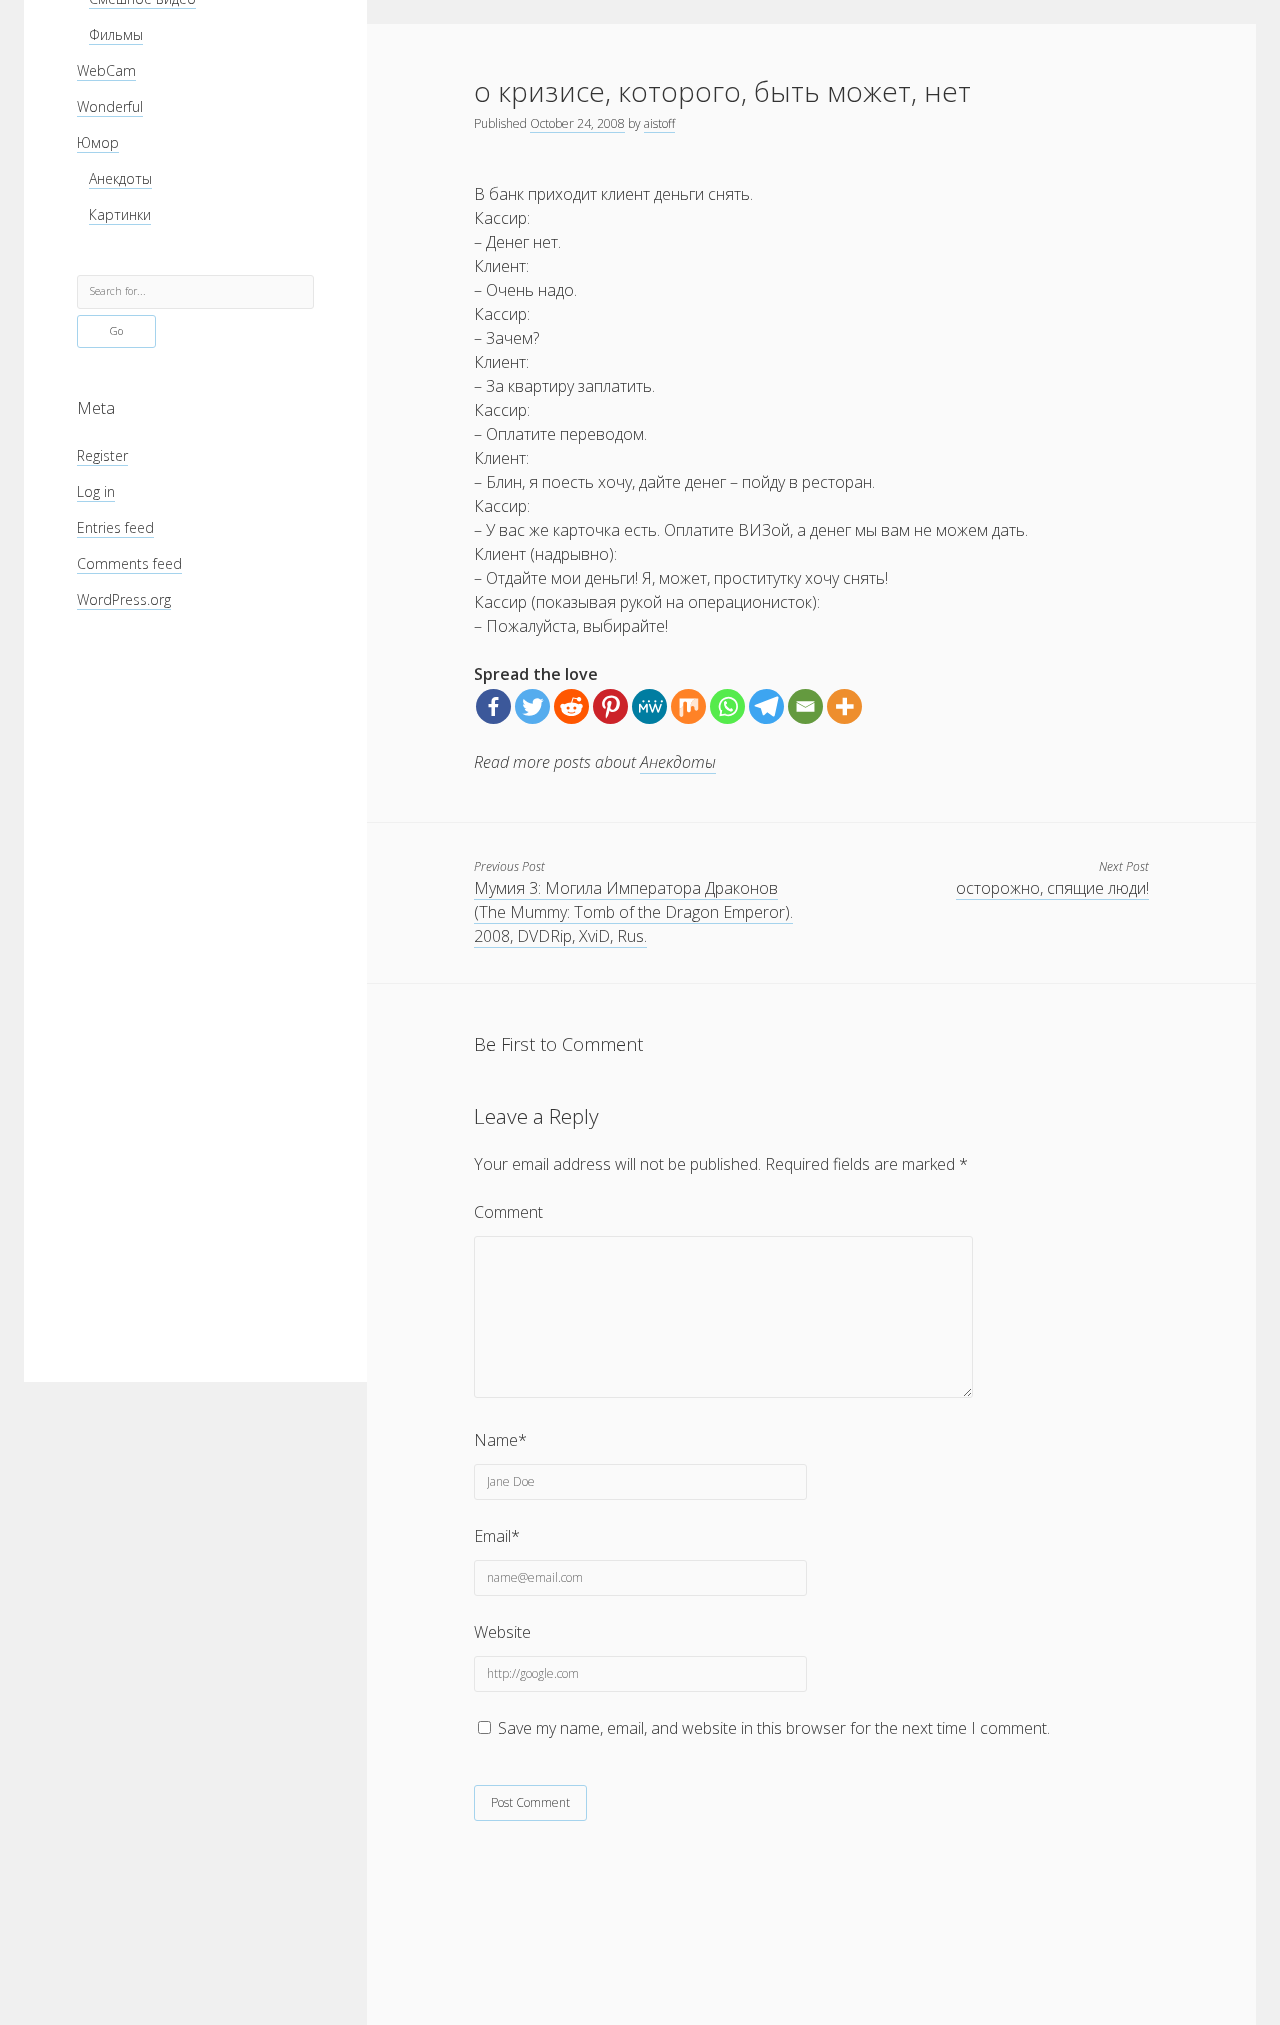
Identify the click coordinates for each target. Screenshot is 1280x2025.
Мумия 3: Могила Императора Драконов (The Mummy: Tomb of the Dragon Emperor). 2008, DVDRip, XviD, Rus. (633, 912)
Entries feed (115, 527)
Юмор (98, 142)
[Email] (805, 706)
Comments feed (129, 563)
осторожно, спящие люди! (1052, 888)
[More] (844, 706)
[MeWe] (649, 706)
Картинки (120, 214)
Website (502, 1632)
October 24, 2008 (577, 123)
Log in (96, 491)
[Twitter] (532, 706)
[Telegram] (766, 706)
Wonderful (110, 106)
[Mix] (688, 706)
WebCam (106, 70)
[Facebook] (493, 706)
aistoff (659, 123)
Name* (500, 1440)
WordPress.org (124, 599)
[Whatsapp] (727, 706)
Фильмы (116, 34)
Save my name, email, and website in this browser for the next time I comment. (774, 1728)
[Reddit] (571, 706)
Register (102, 455)
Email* (497, 1536)
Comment (508, 1212)
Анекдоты (120, 178)
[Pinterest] (610, 706)
